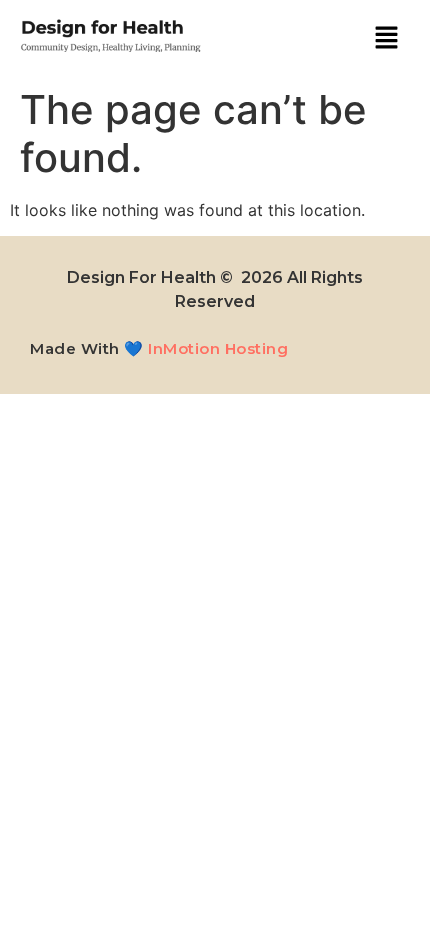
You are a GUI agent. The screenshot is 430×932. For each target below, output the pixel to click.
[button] (386, 38)
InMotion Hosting (218, 348)
